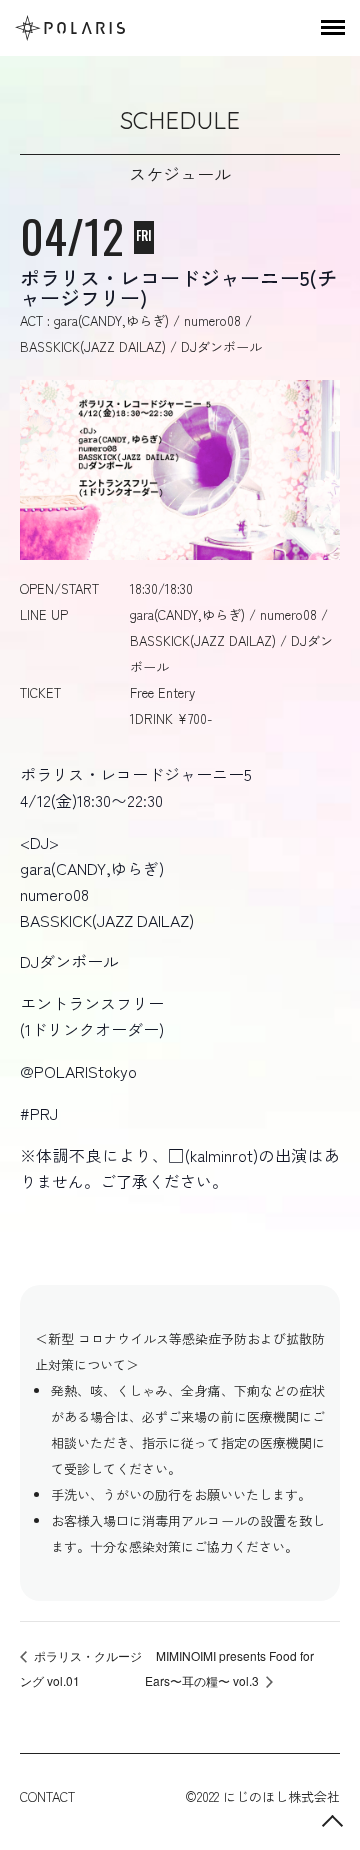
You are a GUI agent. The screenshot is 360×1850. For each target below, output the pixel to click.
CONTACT (47, 1796)
